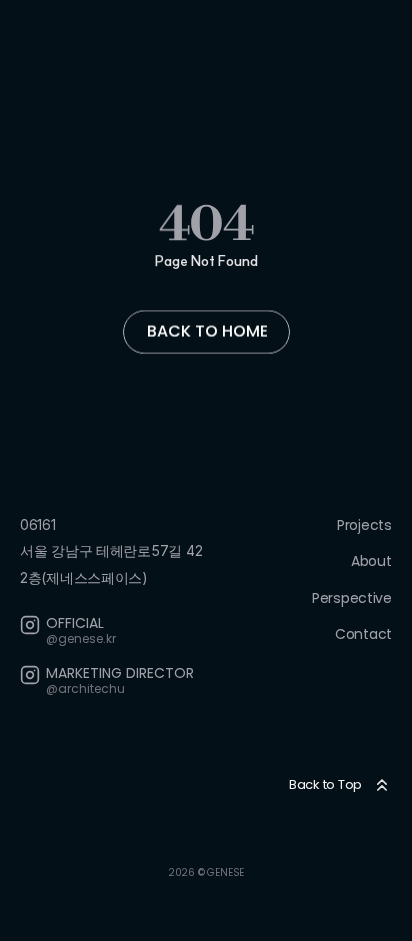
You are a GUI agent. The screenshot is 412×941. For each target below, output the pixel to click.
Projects (364, 525)
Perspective (352, 597)
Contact (363, 634)
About (371, 561)
